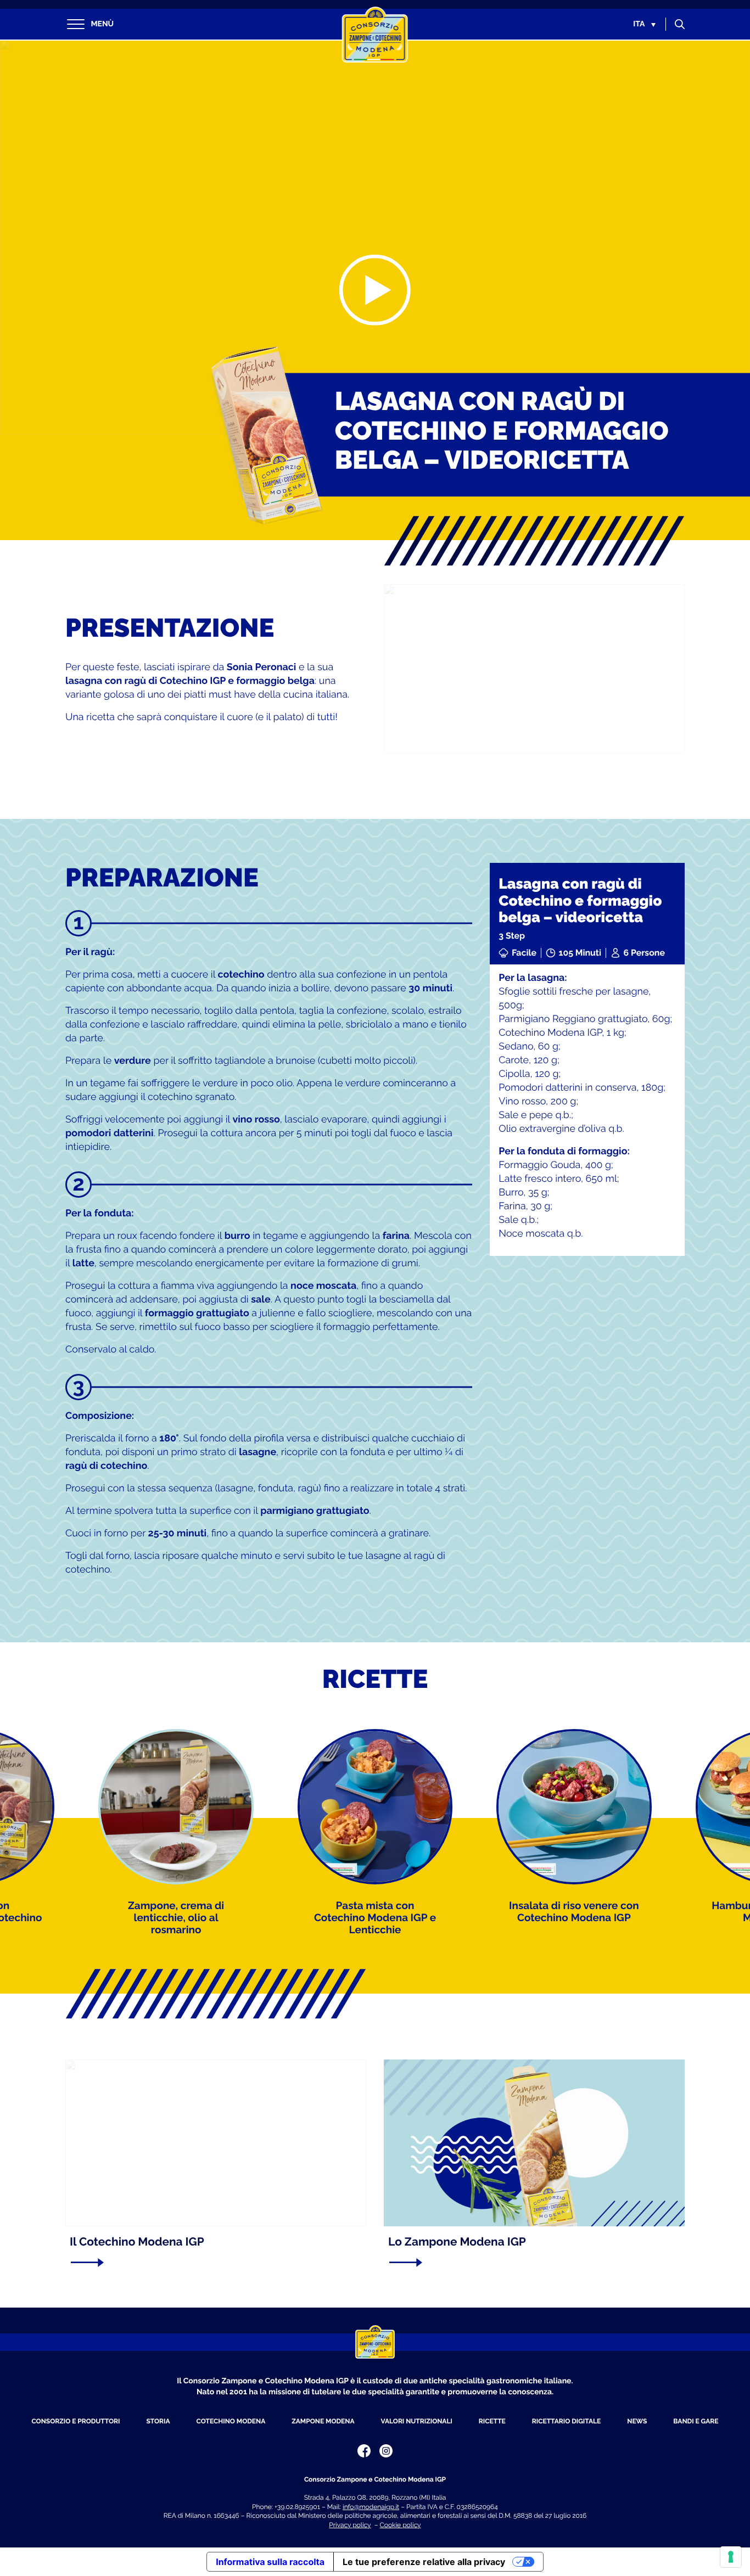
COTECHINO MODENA (231, 2421)
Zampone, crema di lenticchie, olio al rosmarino (176, 1918)
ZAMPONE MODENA (323, 2421)
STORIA (158, 2421)
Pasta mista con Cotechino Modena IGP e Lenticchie (375, 1918)
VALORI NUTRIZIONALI (417, 2421)
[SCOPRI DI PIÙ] (211, 2263)
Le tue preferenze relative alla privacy (424, 2562)
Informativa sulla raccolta (270, 2562)
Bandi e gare (696, 2421)
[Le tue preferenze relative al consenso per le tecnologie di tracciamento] (731, 2557)
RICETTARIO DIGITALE (566, 2421)
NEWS (637, 2421)
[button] (644, 24)
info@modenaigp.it (371, 2507)
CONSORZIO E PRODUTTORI (75, 2421)
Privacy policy (350, 2525)
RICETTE (492, 2421)
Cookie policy (401, 2525)
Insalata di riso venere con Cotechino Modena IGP (574, 1912)
